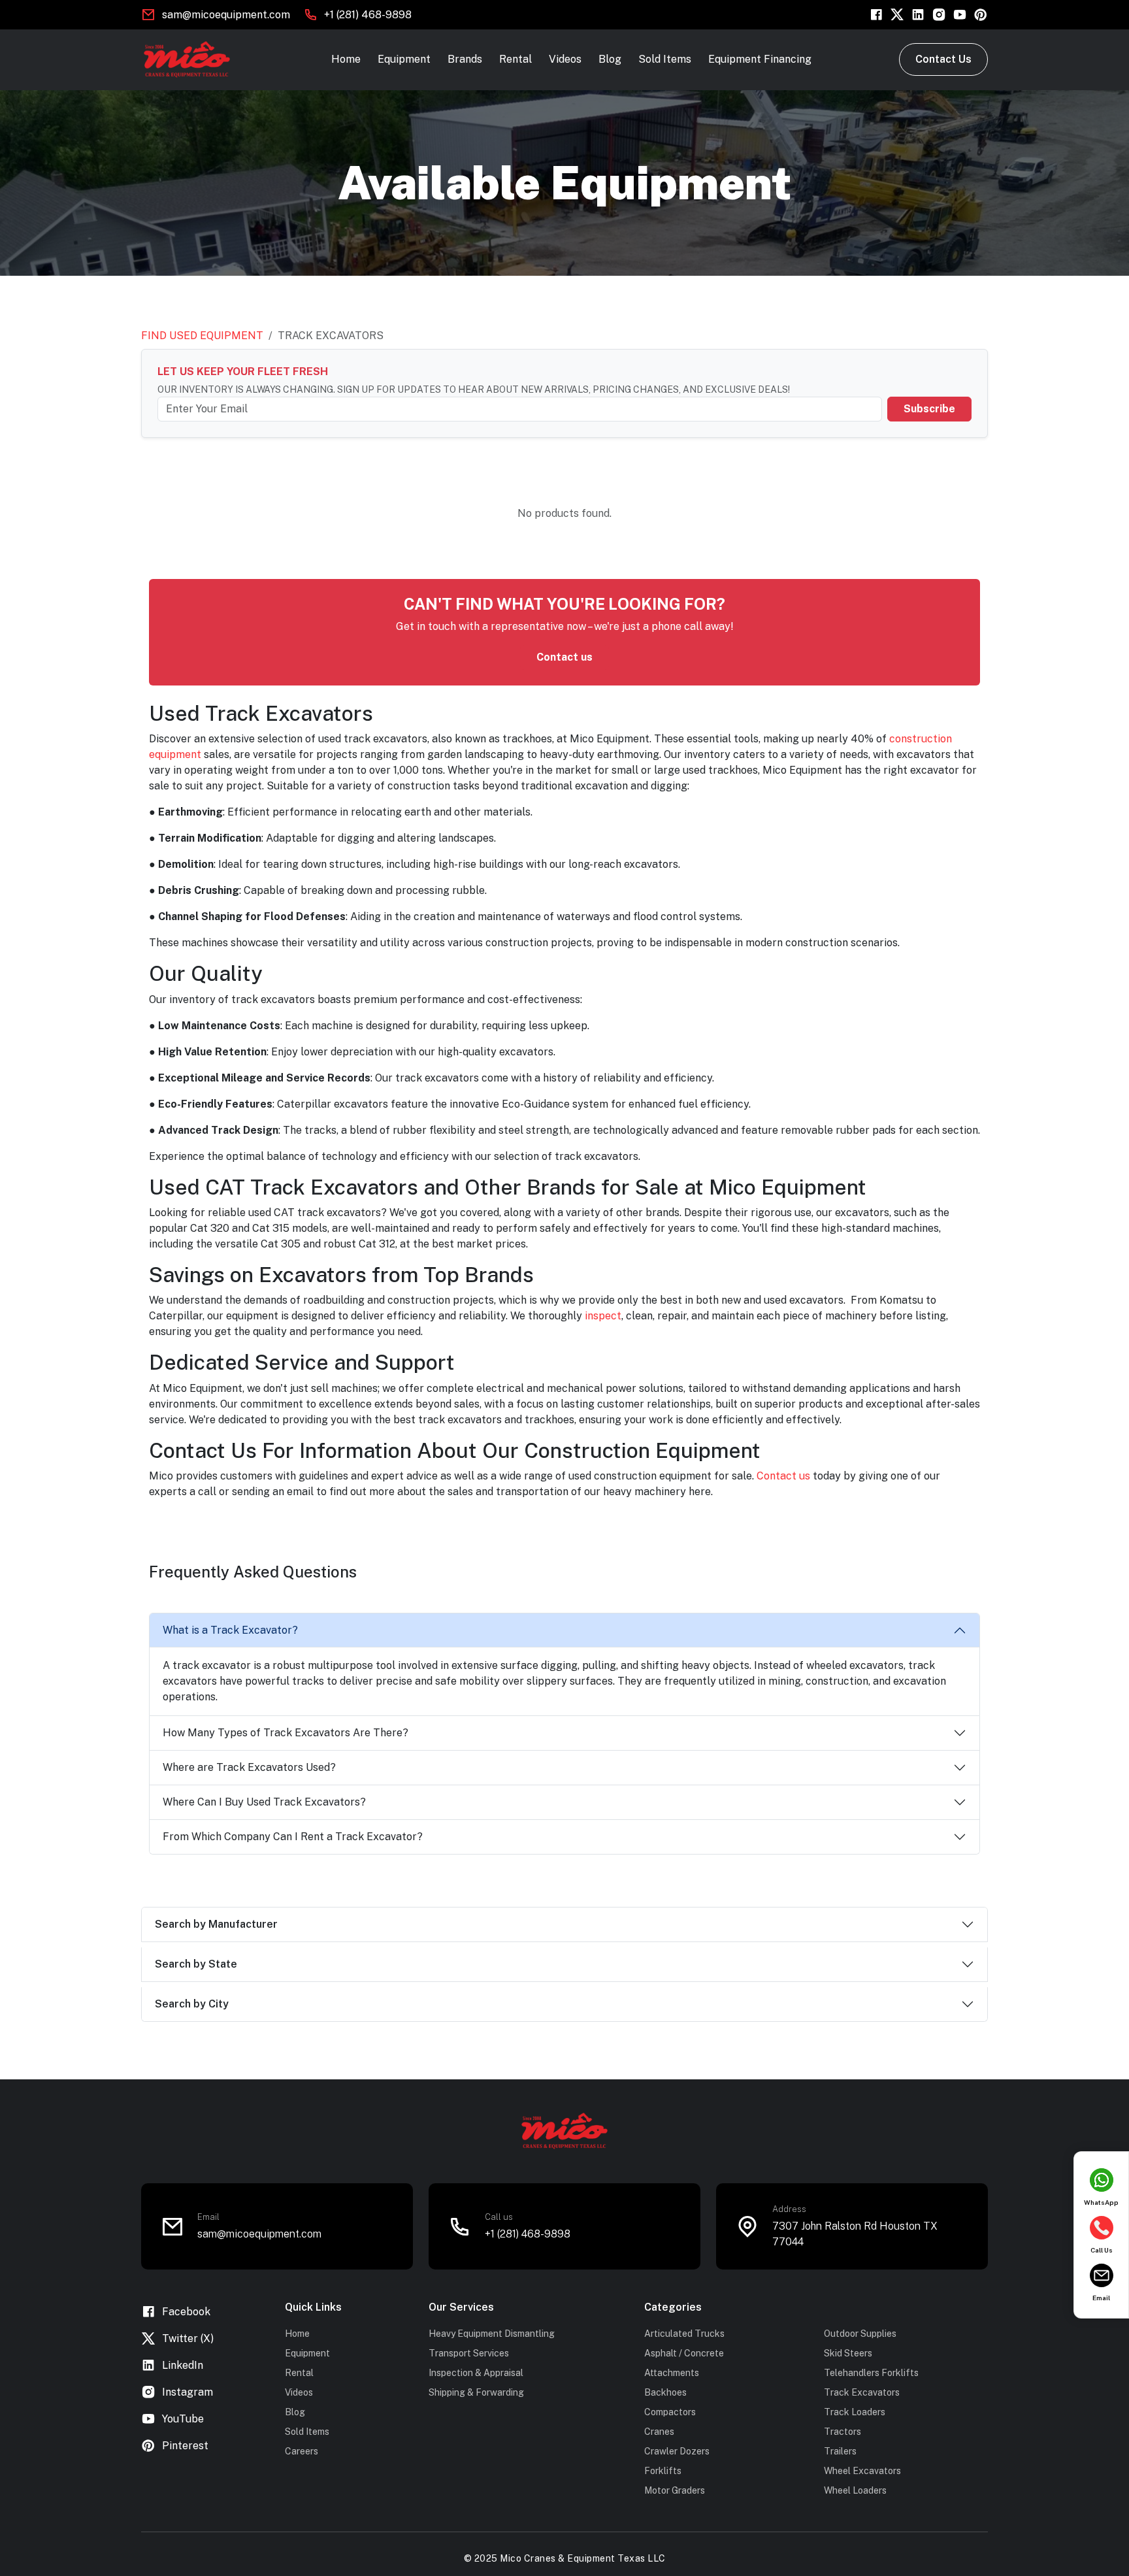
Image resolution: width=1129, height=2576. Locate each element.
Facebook (186, 2312)
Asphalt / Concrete (684, 2353)
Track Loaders (855, 2412)
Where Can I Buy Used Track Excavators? (264, 1802)
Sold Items (665, 59)
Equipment (404, 59)
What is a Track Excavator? (230, 1630)
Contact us (564, 657)
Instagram (188, 2392)
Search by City (192, 2004)
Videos (565, 59)
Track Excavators (862, 2392)
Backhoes (665, 2392)
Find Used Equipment (202, 336)
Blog (610, 59)
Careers (302, 2451)
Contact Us (943, 59)
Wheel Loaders (855, 2490)
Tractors (843, 2432)
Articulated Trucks (684, 2334)
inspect (603, 1316)
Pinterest (185, 2446)
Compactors (670, 2412)
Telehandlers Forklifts (871, 2373)
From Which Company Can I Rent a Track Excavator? (293, 1837)
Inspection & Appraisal (476, 2373)
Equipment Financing (760, 59)
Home (346, 59)
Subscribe (929, 409)
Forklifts (663, 2471)
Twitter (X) (188, 2338)
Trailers (840, 2451)
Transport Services (469, 2353)
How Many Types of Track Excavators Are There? (286, 1733)
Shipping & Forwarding (476, 2392)
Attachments (672, 2373)
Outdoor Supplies (860, 2334)
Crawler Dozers (677, 2451)
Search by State (196, 1964)
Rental (515, 59)
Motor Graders (675, 2490)
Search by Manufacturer (216, 1924)
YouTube (183, 2419)
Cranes (659, 2432)
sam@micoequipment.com (226, 15)
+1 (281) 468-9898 (368, 15)
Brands (465, 59)
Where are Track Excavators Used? (249, 1767)
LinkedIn (183, 2365)
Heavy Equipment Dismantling (492, 2334)
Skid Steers (848, 2353)
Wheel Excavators (862, 2471)
